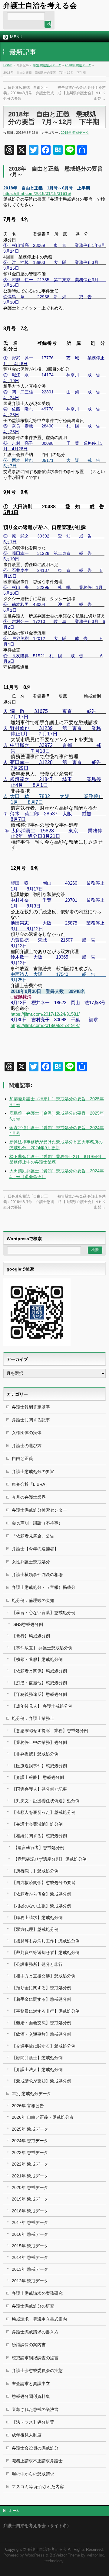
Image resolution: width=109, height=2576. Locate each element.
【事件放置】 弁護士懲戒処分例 (42, 1648)
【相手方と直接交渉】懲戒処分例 (44, 1976)
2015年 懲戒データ (30, 2246)
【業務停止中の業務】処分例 (39, 1742)
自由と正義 (22, 1458)
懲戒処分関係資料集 (31, 2396)
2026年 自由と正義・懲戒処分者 (43, 2117)
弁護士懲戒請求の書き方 (35, 2332)
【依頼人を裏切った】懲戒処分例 (44, 1812)
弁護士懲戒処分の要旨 (33, 1471)
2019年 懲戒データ (30, 2199)
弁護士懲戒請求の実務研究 (37, 2293)
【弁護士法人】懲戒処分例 (37, 2069)
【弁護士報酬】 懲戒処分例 (38, 1777)
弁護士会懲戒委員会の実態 (37, 2370)
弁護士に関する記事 (31, 1420)
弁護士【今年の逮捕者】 (35, 1549)
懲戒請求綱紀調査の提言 (35, 2358)
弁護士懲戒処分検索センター (39, 1510)
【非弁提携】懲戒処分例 (35, 1754)
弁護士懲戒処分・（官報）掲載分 (44, 1587)
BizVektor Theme (65, 2555)
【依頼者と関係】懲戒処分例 (39, 1671)
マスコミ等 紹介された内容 (38, 2487)
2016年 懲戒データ (30, 2234)
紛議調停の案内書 (29, 2345)
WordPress (35, 2555)
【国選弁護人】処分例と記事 (39, 1789)
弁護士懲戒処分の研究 (33, 2306)
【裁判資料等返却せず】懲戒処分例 (46, 1952)
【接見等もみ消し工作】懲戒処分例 (46, 1941)
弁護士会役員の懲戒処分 (35, 2448)
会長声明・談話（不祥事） (37, 1523)
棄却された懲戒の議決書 (35, 2409)
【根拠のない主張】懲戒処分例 (41, 1906)
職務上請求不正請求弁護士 (37, 2461)
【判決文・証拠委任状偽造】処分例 (46, 1801)
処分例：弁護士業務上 (33, 1718)
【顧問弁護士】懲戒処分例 (37, 2058)
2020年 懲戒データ (30, 2187)
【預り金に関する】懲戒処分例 (41, 1988)
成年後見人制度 (27, 2435)
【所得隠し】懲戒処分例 (35, 1871)
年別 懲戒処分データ (47, 65)
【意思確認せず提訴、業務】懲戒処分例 (50, 1731)
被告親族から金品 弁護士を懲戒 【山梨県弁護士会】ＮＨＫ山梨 (82, 93)
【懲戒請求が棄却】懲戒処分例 (41, 2081)
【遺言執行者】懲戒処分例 (39, 1848)
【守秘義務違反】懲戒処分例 (39, 1694)
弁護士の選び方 (27, 1446)
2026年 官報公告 (28, 2106)
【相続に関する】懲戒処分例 (39, 1836)
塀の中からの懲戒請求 (33, 2474)
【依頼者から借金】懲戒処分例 (41, 1894)
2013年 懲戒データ (30, 2269)
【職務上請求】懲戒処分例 (37, 1917)
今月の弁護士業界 (29, 1497)
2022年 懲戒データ (30, 2164)
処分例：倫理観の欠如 (33, 1600)
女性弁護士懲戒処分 (31, 1562)
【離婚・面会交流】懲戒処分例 (41, 2023)
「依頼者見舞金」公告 (33, 1536)
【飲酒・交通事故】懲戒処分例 (41, 2034)
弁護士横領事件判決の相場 (37, 1575)
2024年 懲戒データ (30, 2141)
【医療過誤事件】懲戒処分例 (39, 1766)
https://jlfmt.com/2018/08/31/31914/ (45, 1025)
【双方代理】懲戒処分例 (35, 1929)
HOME (8, 65)
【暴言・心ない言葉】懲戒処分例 (44, 1613)
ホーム (14, 2511)
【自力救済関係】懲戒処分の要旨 (44, 1883)
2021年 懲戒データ (30, 2176)
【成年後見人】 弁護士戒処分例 (42, 1706)
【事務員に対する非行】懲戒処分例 (46, 2011)
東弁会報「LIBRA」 (31, 1484)
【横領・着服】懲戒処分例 (37, 1659)
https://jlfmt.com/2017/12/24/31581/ (45, 1014)
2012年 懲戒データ (30, 2281)
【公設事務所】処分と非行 (37, 1964)
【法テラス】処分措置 (33, 2422)
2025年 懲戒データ (30, 2129)
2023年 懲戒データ (30, 2152)
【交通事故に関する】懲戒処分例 (44, 2046)
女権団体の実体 (27, 1433)
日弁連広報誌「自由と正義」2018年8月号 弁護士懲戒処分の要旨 (29, 93)
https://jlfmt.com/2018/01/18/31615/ (37, 193)
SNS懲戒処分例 (28, 1624)
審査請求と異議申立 (31, 2384)
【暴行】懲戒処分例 (31, 1636)
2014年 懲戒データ (30, 2257)
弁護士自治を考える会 (40, 5)
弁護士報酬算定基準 (31, 1407)
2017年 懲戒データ (30, 2222)
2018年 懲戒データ (78, 65)
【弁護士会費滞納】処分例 (37, 1824)
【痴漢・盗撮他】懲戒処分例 (39, 1683)
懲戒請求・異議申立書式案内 (39, 2319)
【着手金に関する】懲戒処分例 (41, 1999)
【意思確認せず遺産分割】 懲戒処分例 (50, 1859)
